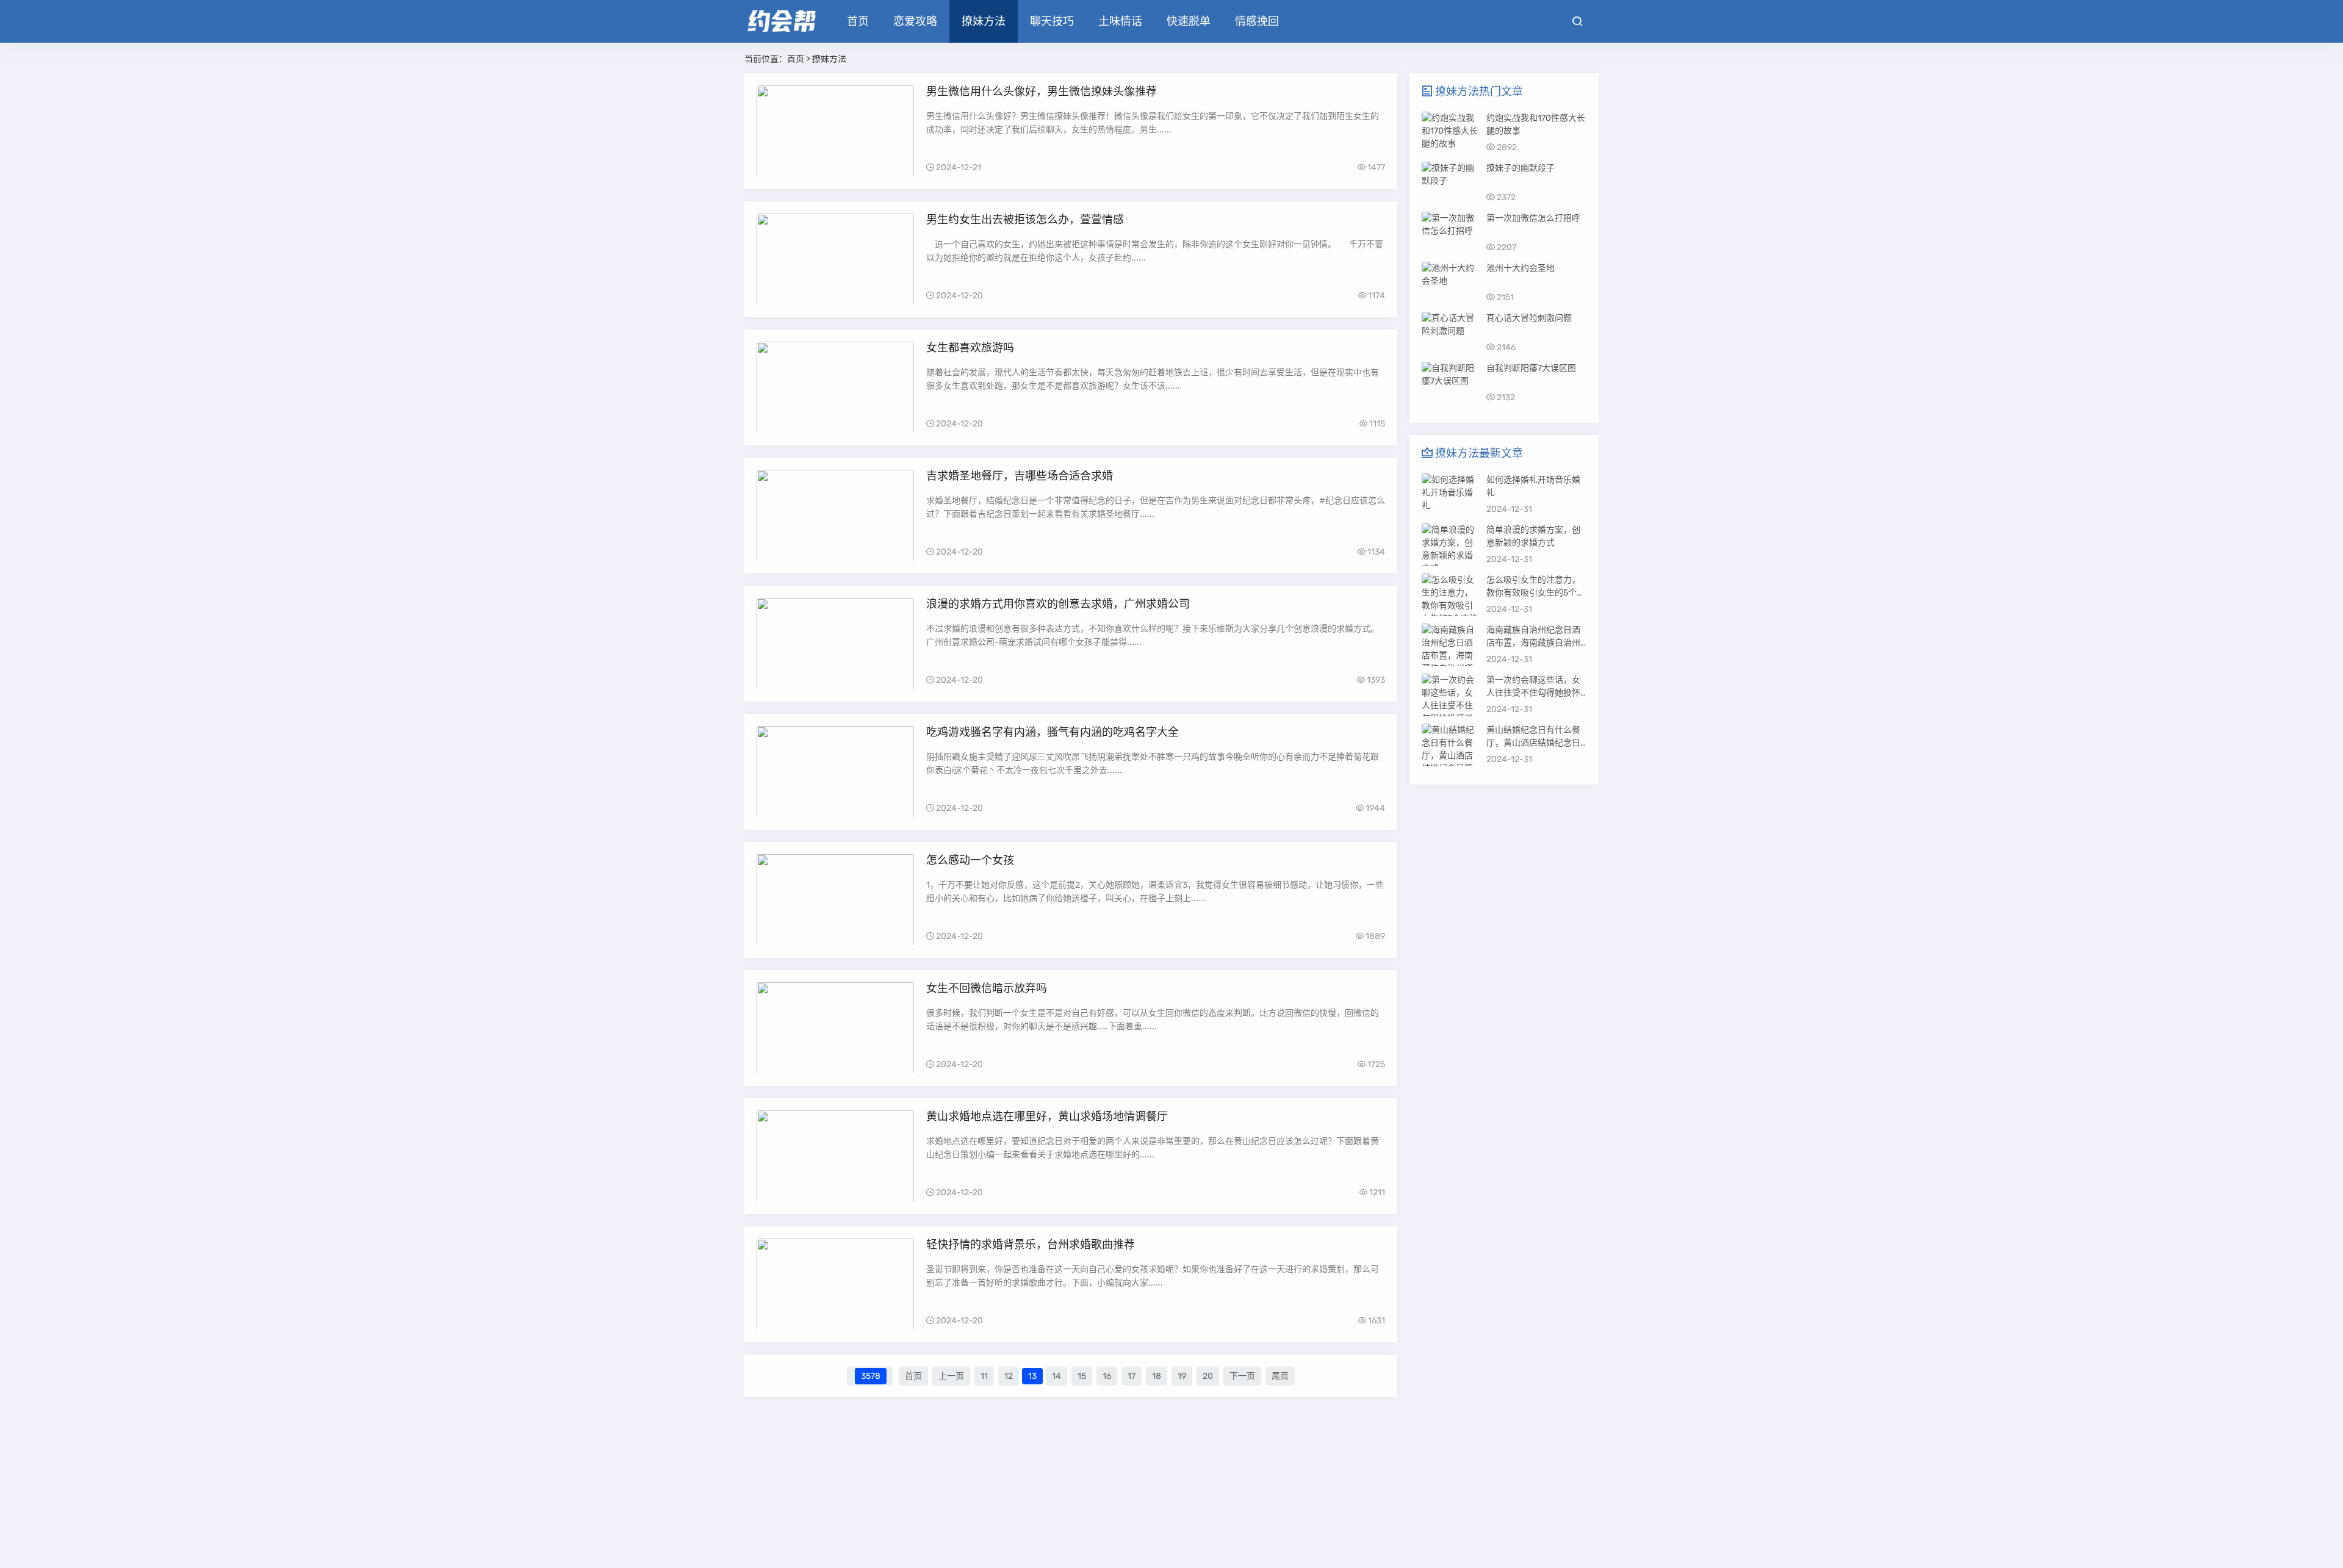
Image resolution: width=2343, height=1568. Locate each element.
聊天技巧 (1052, 21)
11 (984, 1376)
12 (1009, 1376)
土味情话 (1120, 21)
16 (1107, 1376)
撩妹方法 (984, 21)
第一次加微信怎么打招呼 (1533, 218)
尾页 (1280, 1376)
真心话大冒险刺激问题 (1529, 318)
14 (1056, 1376)
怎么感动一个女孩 (970, 860)
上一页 (951, 1376)
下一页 (1242, 1376)
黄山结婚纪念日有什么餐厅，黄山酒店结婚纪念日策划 (1533, 743)
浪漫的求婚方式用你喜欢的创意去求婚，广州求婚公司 (1058, 604)
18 (1157, 1376)
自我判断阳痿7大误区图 (1531, 368)
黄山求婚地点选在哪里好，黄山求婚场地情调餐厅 (1047, 1117)
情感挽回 (1257, 21)
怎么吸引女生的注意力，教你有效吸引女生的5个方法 (1536, 593)
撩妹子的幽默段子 (1521, 168)
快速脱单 (1189, 21)
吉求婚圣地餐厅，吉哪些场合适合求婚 (1020, 476)
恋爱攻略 (915, 21)
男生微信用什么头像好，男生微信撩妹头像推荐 (1042, 92)
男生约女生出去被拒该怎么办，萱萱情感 (1025, 220)
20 (1208, 1376)
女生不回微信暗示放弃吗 (987, 988)
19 (1182, 1376)
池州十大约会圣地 (1521, 268)
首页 (858, 21)
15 (1082, 1376)
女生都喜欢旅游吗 (970, 348)
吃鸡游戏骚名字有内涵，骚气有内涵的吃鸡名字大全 (1053, 732)
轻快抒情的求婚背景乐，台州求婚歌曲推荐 (1031, 1245)
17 (1132, 1376)
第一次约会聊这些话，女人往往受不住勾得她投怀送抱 (1533, 693)
